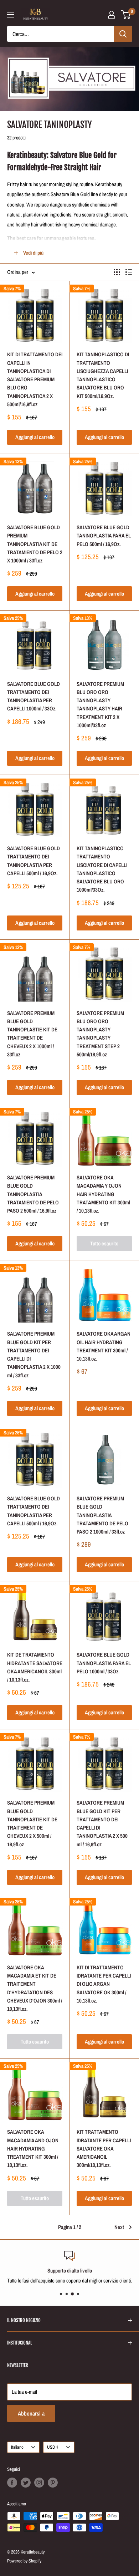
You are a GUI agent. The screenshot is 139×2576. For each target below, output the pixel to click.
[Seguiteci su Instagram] (39, 2483)
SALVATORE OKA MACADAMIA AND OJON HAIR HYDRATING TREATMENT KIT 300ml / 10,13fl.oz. (33, 2148)
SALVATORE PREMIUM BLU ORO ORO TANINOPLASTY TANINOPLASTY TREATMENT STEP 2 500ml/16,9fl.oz (100, 1034)
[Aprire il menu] (11, 15)
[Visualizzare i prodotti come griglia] (117, 272)
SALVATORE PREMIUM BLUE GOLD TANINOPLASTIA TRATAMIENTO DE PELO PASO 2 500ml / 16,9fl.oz (33, 1194)
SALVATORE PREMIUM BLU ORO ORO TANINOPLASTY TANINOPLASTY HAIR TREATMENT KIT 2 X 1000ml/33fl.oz (100, 705)
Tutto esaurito (104, 1243)
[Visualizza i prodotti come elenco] (129, 272)
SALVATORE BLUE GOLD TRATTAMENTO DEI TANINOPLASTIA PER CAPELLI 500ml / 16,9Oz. (34, 861)
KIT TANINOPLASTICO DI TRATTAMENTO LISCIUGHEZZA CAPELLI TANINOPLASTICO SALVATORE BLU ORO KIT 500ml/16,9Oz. (103, 375)
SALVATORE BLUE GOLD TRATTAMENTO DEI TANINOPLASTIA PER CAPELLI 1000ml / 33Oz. (34, 696)
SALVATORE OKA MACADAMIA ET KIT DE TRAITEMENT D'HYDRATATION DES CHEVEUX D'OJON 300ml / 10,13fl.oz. (35, 1988)
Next (119, 2227)
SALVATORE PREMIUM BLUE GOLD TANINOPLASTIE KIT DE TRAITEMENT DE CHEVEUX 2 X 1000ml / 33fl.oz (32, 1034)
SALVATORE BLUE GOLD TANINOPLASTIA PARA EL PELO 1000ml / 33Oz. (104, 1663)
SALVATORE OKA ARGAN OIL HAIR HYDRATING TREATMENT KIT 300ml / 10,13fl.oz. (104, 1346)
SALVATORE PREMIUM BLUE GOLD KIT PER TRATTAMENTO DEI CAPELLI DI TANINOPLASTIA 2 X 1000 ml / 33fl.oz (34, 1354)
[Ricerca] (123, 34)
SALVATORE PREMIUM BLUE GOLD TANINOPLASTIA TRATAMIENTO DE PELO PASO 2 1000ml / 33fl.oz (102, 1515)
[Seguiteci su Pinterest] (53, 2483)
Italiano (17, 2447)
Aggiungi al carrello (35, 437)
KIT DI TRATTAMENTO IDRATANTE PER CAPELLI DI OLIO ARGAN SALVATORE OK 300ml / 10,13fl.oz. (104, 1984)
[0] (126, 15)
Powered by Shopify (24, 2561)
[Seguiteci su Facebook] (12, 2483)
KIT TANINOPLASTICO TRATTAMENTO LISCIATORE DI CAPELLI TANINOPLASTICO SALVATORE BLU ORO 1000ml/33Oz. (102, 869)
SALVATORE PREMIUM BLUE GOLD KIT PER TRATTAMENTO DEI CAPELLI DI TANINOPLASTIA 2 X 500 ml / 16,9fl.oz (102, 1823)
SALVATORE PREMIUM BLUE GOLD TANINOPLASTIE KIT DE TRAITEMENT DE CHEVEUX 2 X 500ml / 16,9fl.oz (32, 1823)
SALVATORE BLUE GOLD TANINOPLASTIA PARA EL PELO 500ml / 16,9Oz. (104, 536)
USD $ (53, 2447)
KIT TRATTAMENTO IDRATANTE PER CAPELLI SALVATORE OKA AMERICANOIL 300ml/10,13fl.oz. (104, 2148)
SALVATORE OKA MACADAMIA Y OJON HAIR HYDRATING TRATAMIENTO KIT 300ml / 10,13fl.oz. (103, 1194)
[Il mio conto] (112, 15)
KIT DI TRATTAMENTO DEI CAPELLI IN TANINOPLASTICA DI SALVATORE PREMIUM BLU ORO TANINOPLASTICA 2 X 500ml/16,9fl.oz (35, 379)
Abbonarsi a (31, 2413)
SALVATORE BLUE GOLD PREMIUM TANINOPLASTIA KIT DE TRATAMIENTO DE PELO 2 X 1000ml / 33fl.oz (35, 544)
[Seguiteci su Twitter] (26, 2483)
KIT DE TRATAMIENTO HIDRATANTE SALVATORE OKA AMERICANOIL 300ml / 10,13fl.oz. (35, 1667)
